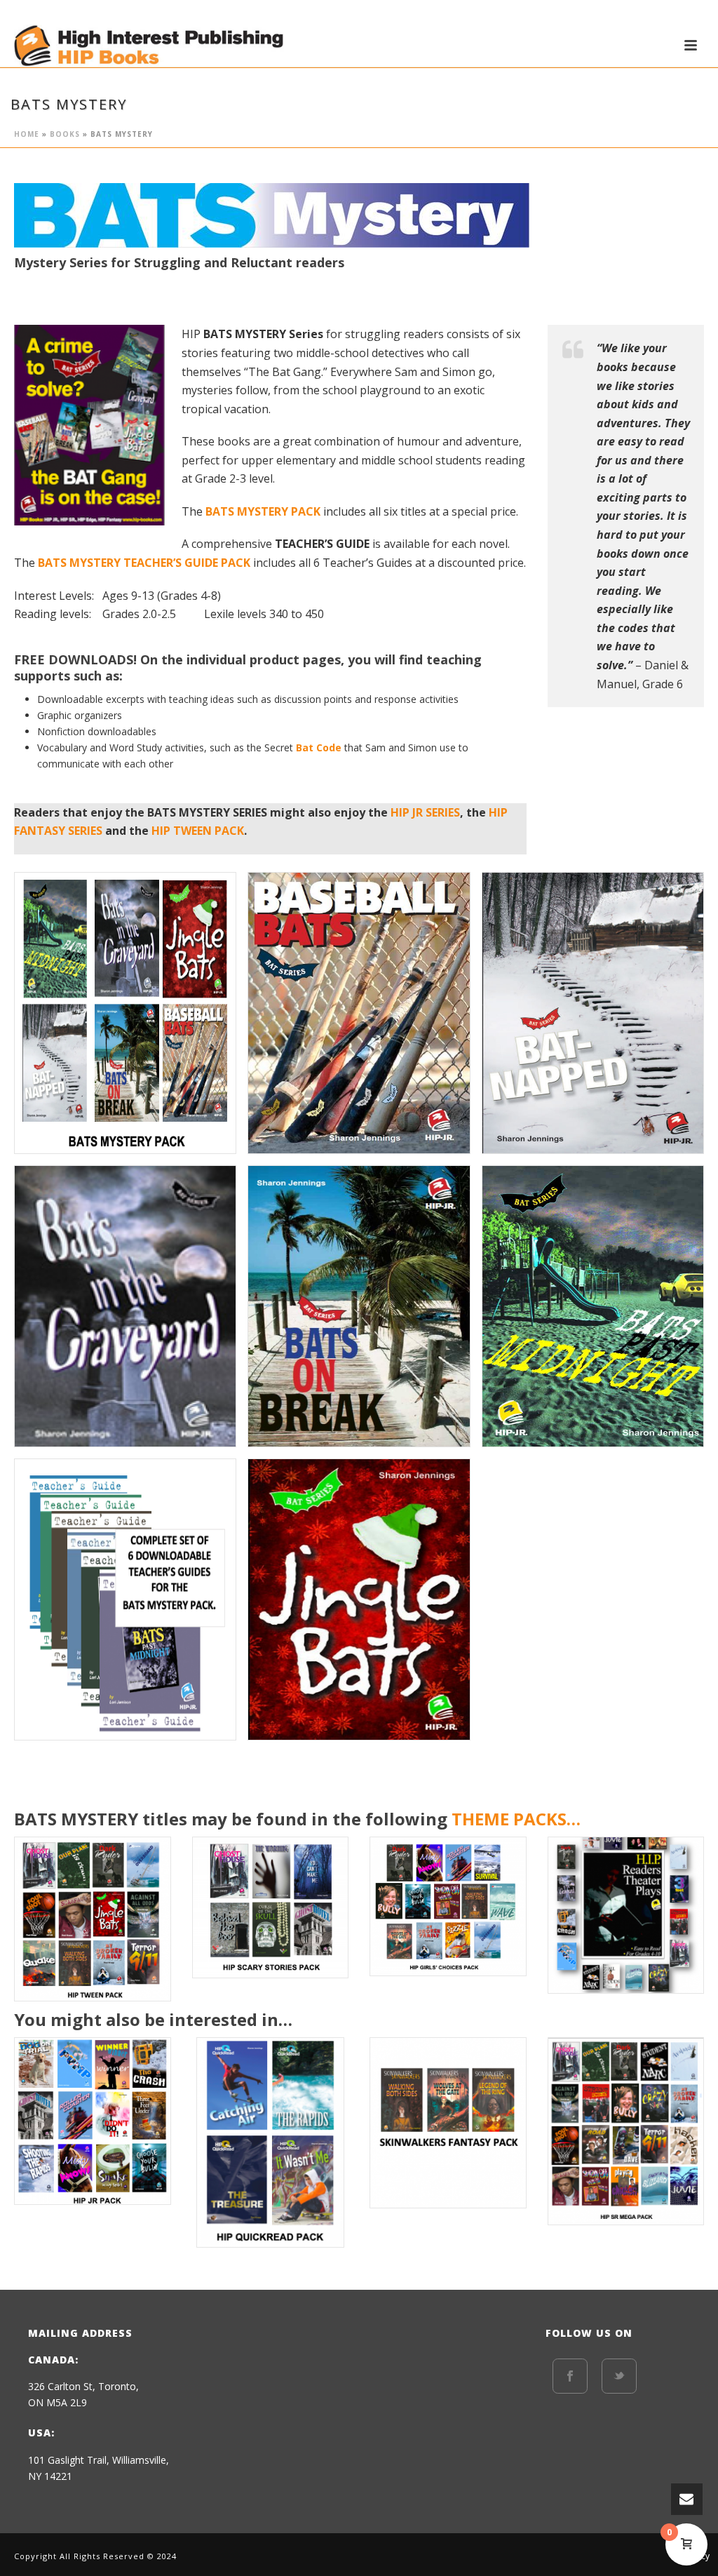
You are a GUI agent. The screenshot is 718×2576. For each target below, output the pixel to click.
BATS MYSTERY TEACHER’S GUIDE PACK (144, 563)
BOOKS (65, 134)
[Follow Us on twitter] (619, 2376)
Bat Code (319, 747)
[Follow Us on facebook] (570, 2376)
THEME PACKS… (516, 1819)
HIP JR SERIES (425, 812)
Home (27, 134)
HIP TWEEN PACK (198, 831)
